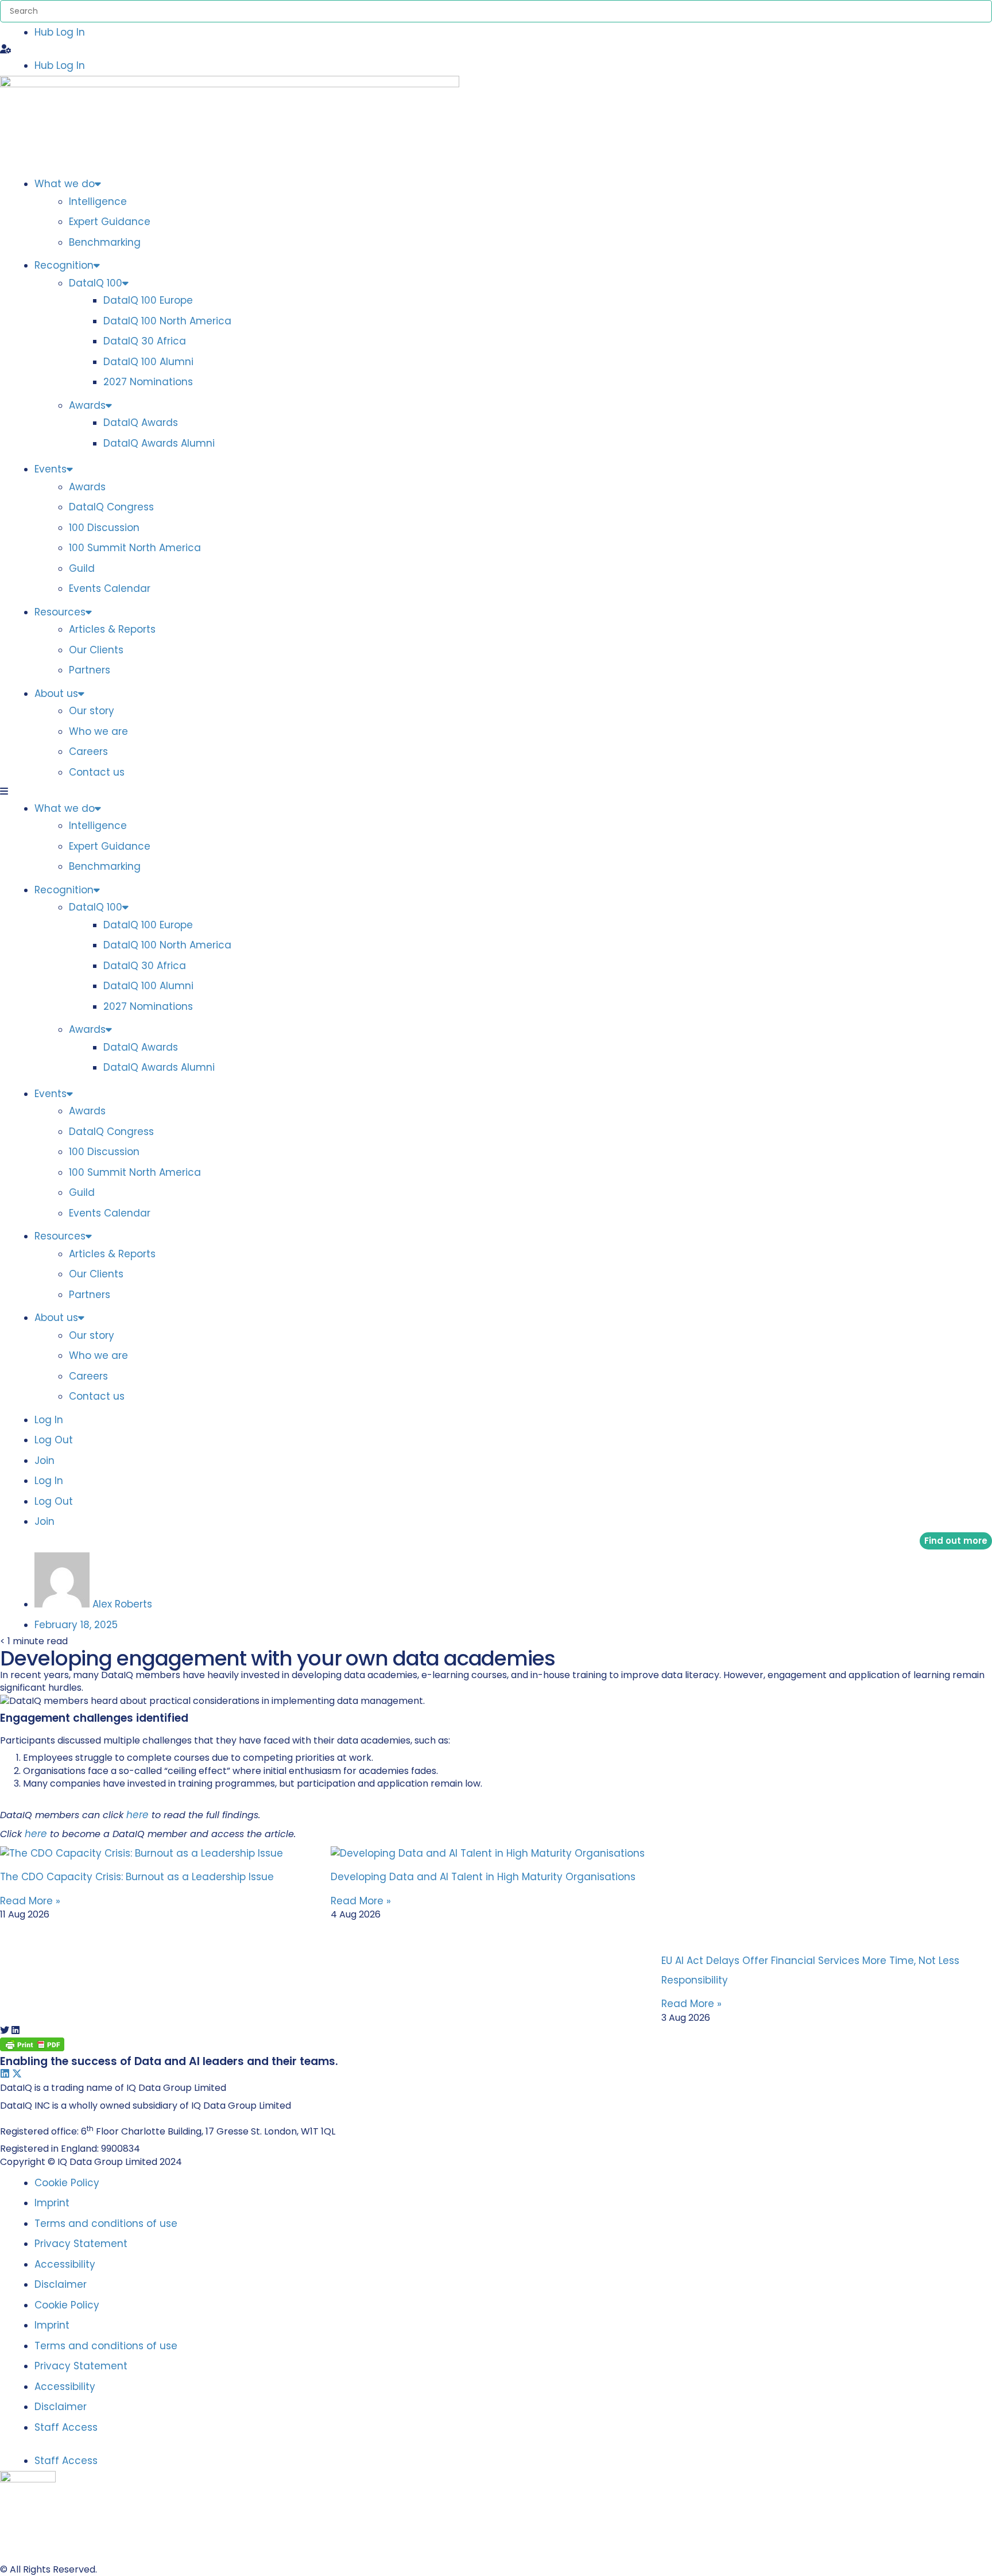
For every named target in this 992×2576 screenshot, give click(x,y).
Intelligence (98, 202)
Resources (60, 612)
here (137, 1815)
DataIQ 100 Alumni (148, 362)
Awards (87, 405)
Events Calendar (110, 588)
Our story (92, 711)
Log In (49, 1420)
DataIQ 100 (96, 283)
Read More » (30, 1901)
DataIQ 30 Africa (145, 341)
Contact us (97, 772)
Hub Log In (60, 32)
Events (51, 469)
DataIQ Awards (141, 423)
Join (44, 1461)
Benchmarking (105, 242)
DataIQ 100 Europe (148, 300)
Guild (82, 568)
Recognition (64, 265)
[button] (496, 49)
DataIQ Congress (111, 507)
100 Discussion (104, 528)
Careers (88, 752)
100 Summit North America (135, 548)
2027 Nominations (148, 382)
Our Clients (96, 650)
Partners (90, 670)
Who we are (98, 731)
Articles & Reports (112, 629)
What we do (65, 184)
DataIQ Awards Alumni (159, 443)
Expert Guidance (110, 222)
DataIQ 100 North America (167, 321)
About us (56, 694)
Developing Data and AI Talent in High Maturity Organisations (483, 1877)
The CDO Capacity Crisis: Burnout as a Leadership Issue (137, 1877)
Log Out (54, 1440)
